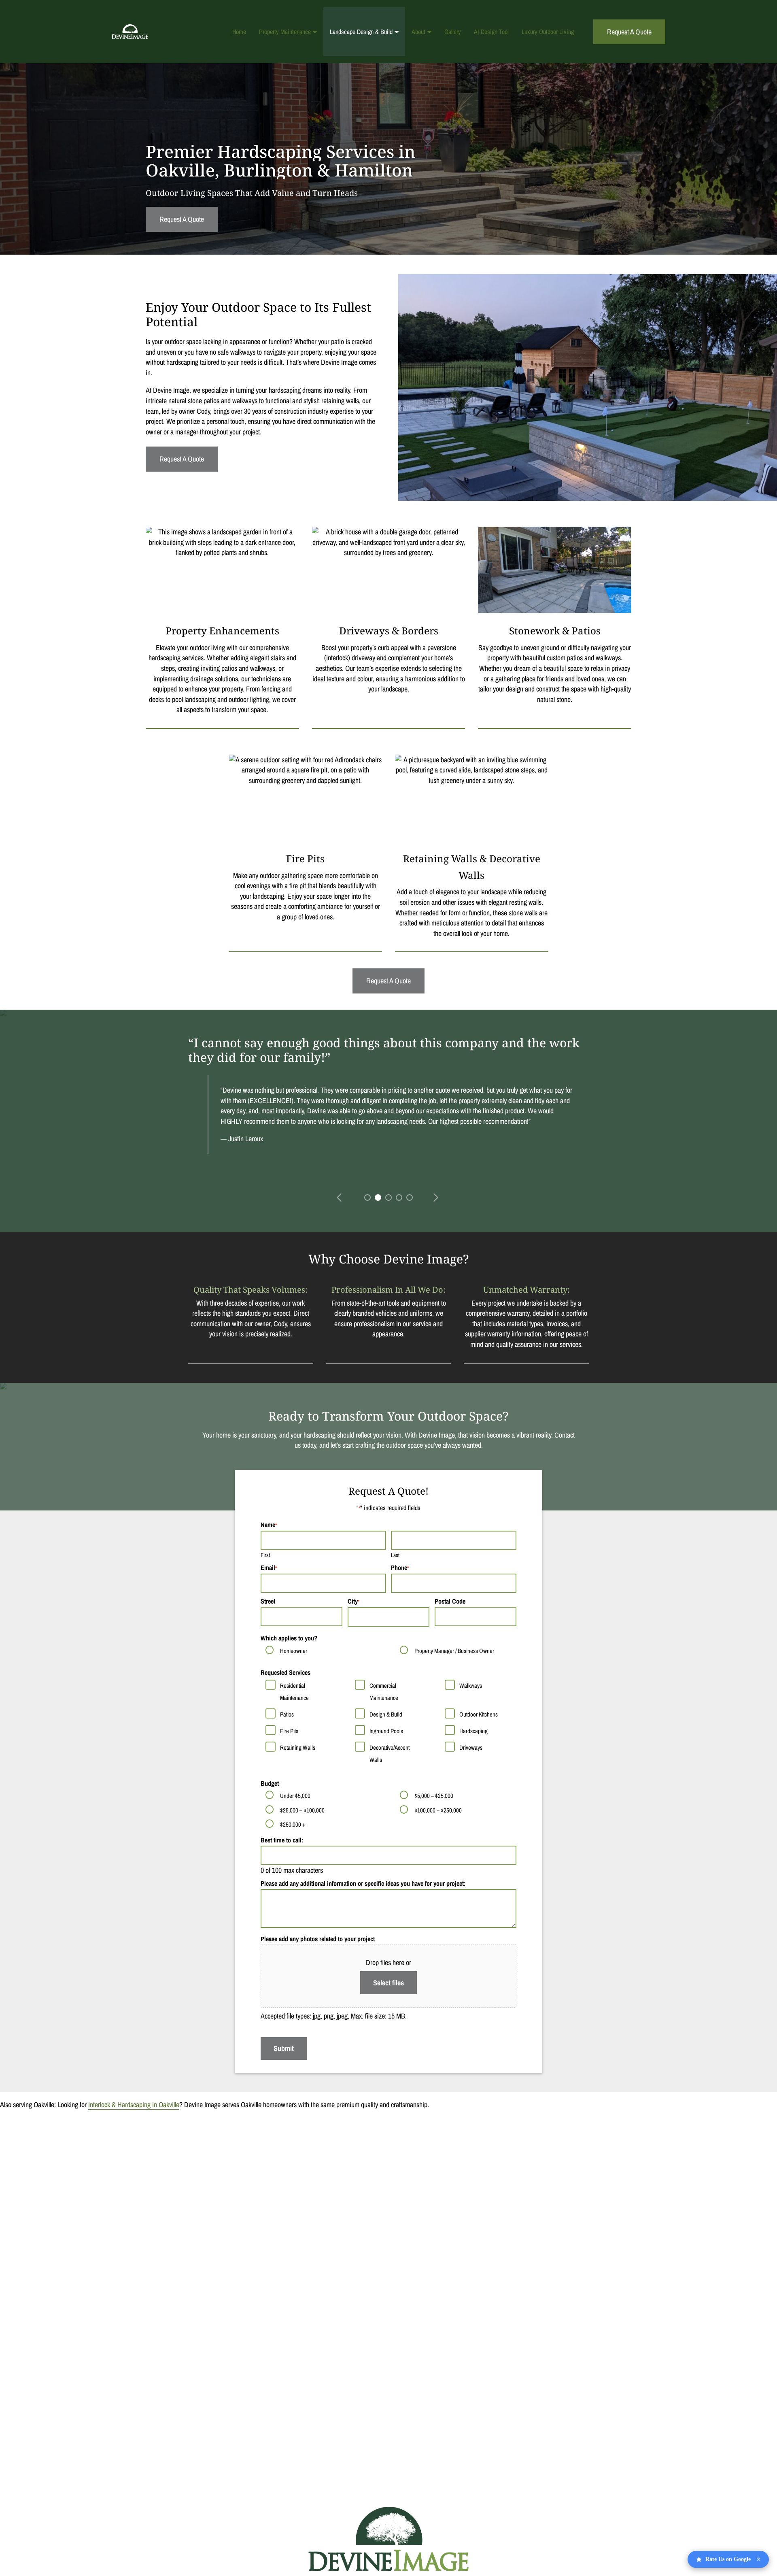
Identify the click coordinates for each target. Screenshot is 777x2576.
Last (395, 1555)
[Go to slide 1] (367, 1197)
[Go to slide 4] (398, 1197)
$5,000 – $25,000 (434, 1796)
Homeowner (294, 1651)
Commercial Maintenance (384, 1692)
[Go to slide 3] (388, 1197)
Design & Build (386, 1714)
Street (268, 1601)
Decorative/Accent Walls (390, 1754)
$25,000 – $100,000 (302, 1810)
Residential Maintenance (294, 1692)
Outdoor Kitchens (479, 1714)
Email (269, 1568)
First (265, 1555)
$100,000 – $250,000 (438, 1810)
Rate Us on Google (733, 2559)
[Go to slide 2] (377, 1197)
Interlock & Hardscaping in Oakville (134, 2105)
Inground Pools (386, 1731)
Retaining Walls (298, 1747)
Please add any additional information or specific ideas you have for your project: (363, 1883)
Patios (287, 1714)
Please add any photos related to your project (318, 1939)
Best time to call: (282, 1840)
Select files (388, 1983)
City (353, 1601)
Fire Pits (289, 1731)
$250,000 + (293, 1824)
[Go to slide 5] (409, 1197)
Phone (400, 1568)
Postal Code (450, 1601)
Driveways (471, 1747)
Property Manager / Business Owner (454, 1651)
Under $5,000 (295, 1796)
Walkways (471, 1686)
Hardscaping (473, 1731)
